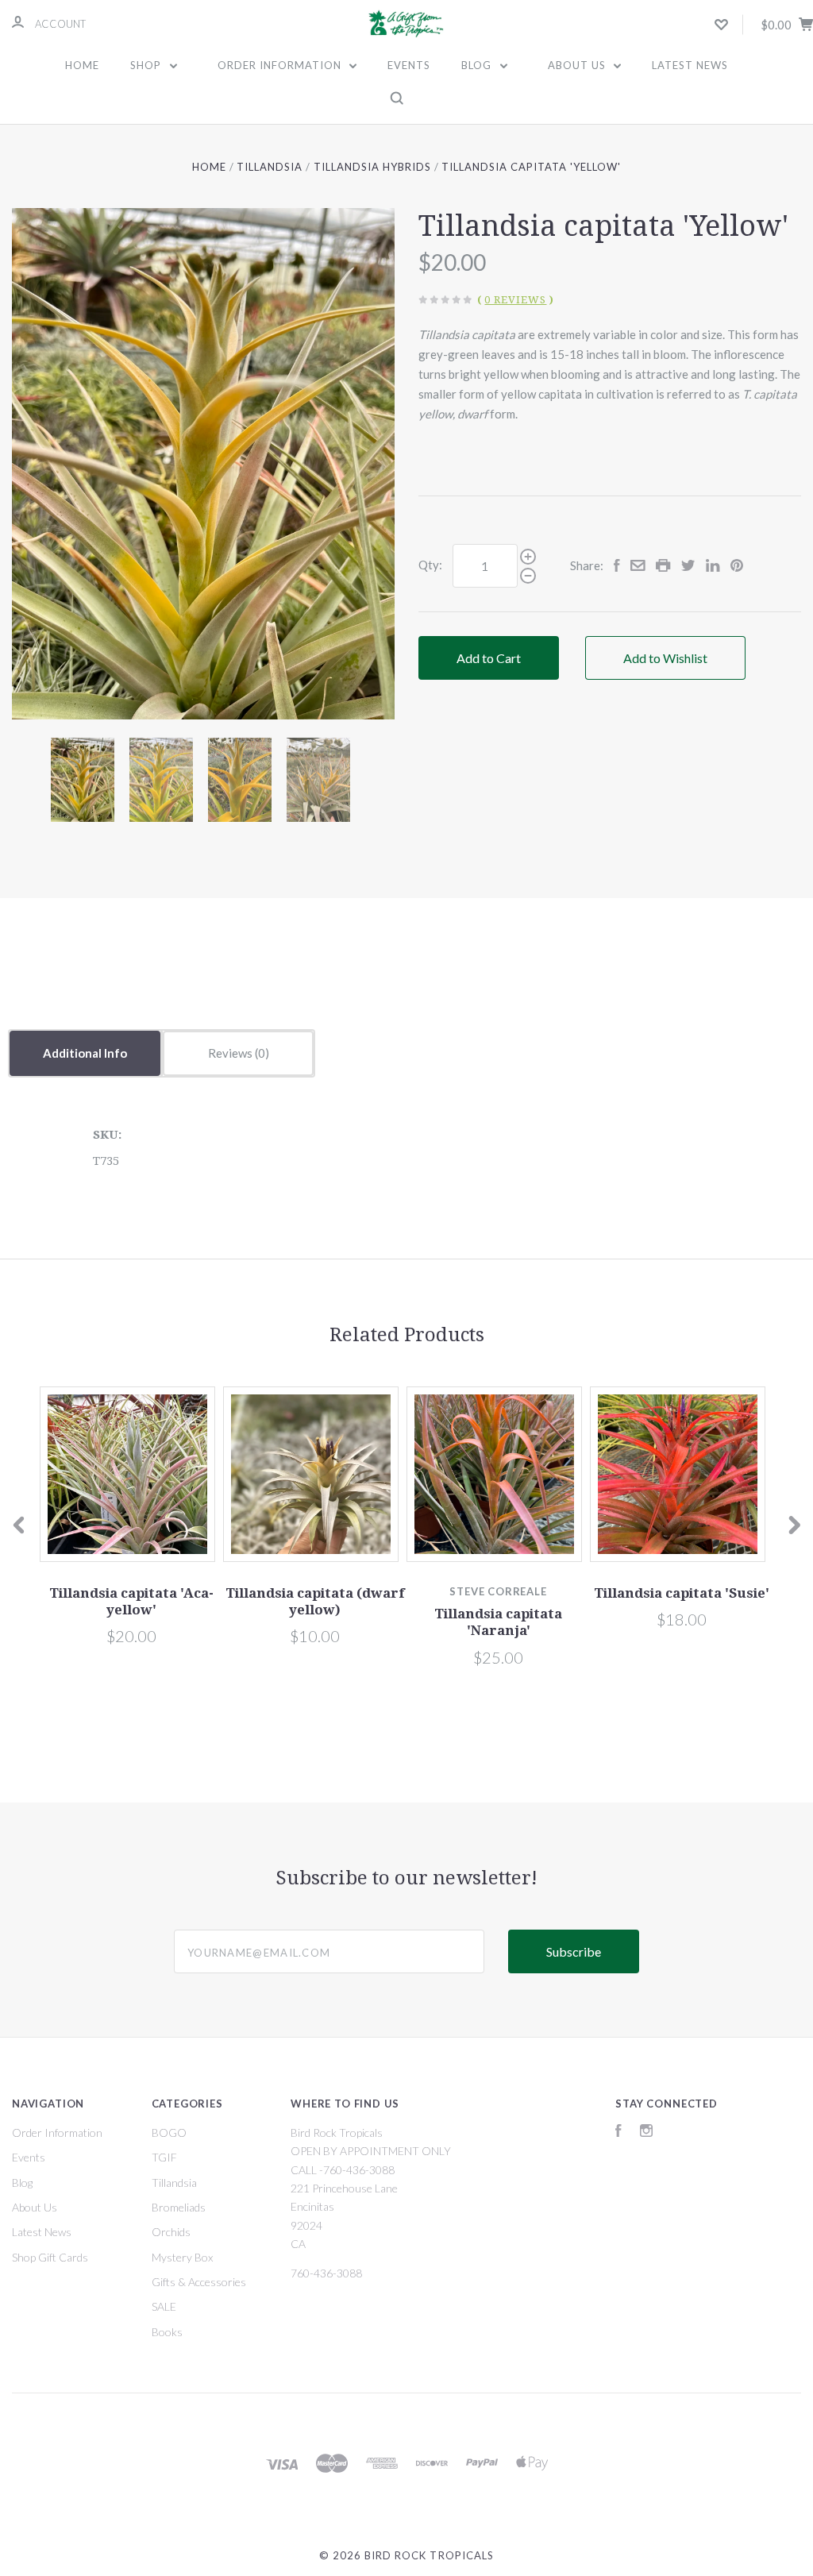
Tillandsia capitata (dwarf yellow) (315, 1601)
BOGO (169, 2133)
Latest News (690, 65)
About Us (578, 65)
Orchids (171, 2232)
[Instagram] (646, 2133)
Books (167, 2332)
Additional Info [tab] (85, 1053)
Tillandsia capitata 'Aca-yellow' (131, 1601)
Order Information (281, 65)
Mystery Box (182, 2257)
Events (409, 65)
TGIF (164, 2157)
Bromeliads (179, 2207)
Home (82, 65)
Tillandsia (174, 2183)
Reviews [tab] (231, 1053)
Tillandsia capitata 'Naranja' (498, 1622)
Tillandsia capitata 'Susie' (682, 1593)
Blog (478, 65)
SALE (164, 2306)
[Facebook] (618, 2133)
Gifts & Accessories (199, 2282)
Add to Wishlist (665, 658)
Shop (147, 65)
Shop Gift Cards (50, 2257)
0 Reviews (515, 300)
